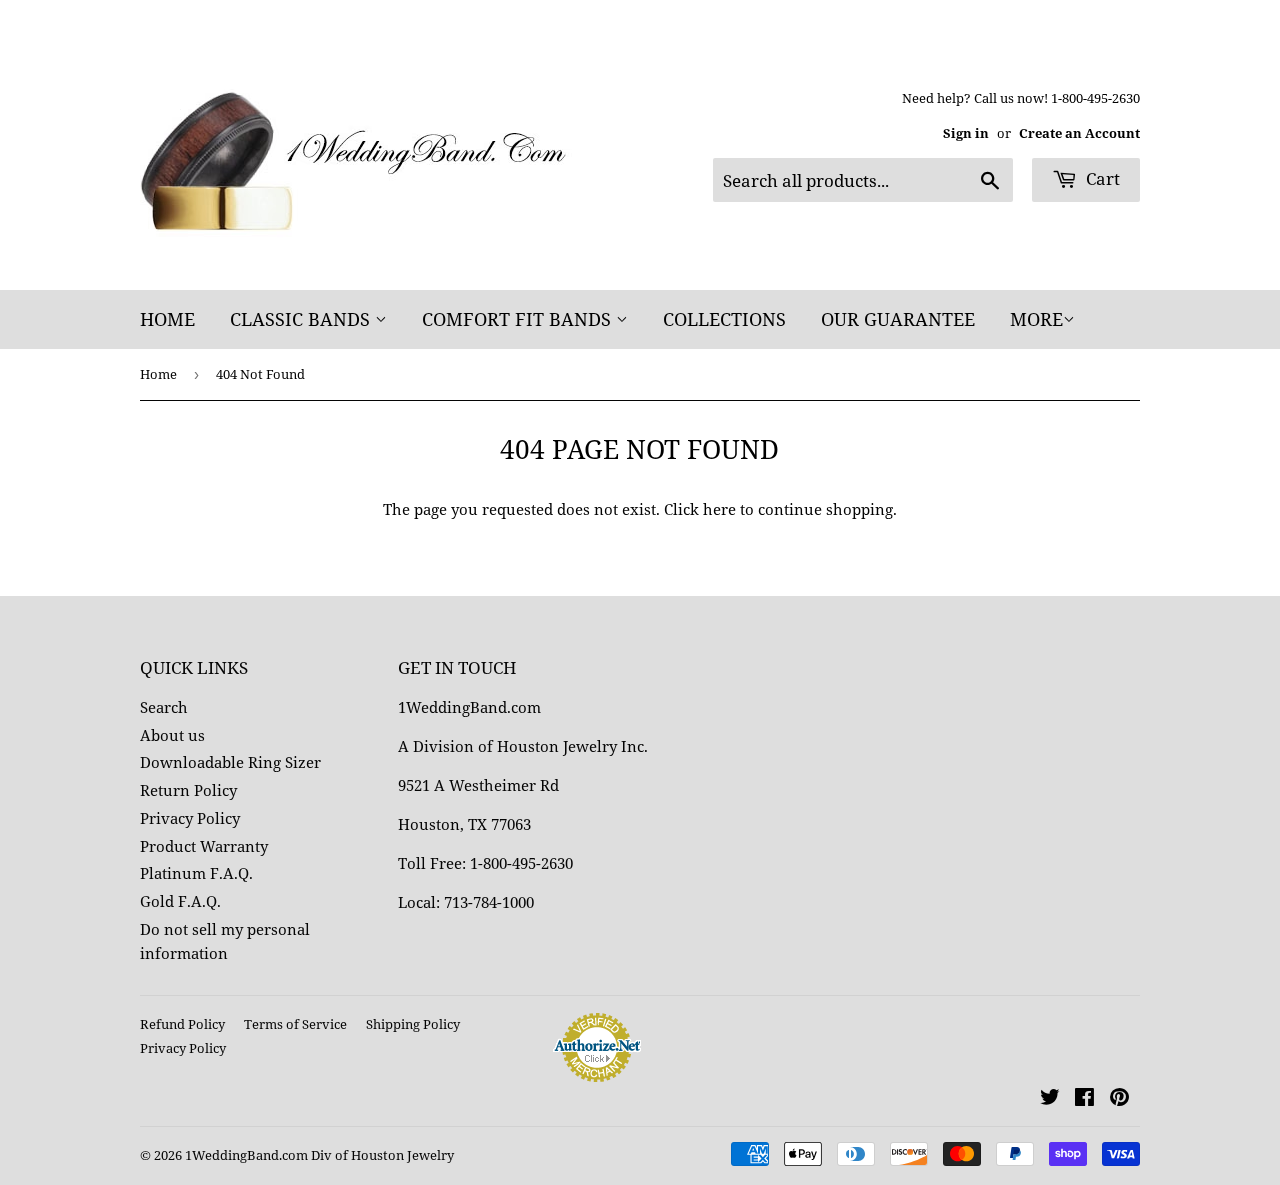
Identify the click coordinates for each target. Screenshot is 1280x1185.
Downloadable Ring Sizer (230, 762)
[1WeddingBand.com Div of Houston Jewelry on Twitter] (1050, 1099)
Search (164, 707)
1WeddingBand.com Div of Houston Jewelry (319, 1155)
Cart (1101, 178)
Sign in (966, 133)
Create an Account (1079, 133)
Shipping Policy (413, 1024)
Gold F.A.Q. (180, 901)
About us (172, 735)
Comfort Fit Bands (519, 319)
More (1036, 319)
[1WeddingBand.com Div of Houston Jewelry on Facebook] (1084, 1099)
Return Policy (188, 790)
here (719, 509)
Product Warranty (204, 846)
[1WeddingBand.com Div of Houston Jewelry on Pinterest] (1119, 1099)
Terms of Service (295, 1024)
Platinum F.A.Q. (196, 873)
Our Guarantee (898, 319)
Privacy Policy (190, 818)
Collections (724, 319)
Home (167, 319)
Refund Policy (182, 1024)
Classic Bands (302, 319)
